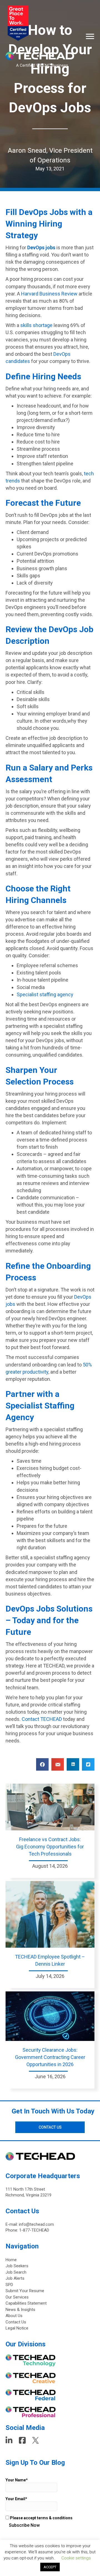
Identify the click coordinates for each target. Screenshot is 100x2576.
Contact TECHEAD (42, 1719)
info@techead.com (36, 2224)
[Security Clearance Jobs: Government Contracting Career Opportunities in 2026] (50, 2016)
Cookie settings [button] (76, 2558)
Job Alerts (15, 2278)
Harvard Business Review (49, 294)
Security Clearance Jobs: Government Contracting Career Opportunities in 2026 (50, 2057)
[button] (50, 2127)
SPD (9, 2285)
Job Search (16, 2272)
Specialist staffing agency (45, 994)
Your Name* (17, 2480)
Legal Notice (17, 2328)
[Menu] (90, 37)
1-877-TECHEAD (34, 2230)
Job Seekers (17, 2266)
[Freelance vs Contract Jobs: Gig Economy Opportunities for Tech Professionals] (50, 1807)
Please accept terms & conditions (41, 2518)
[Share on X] (88, 1764)
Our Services (17, 2297)
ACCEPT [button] (50, 2567)
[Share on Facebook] (42, 1764)
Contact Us (16, 2322)
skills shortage (36, 325)
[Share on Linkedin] (73, 1764)
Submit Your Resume (25, 2291)
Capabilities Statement (26, 2303)
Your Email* (16, 2499)
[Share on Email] (58, 1764)
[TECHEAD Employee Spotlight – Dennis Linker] (50, 1914)
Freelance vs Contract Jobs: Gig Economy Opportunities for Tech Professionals (50, 1847)
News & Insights (20, 2310)
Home (11, 2260)
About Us (14, 2316)
